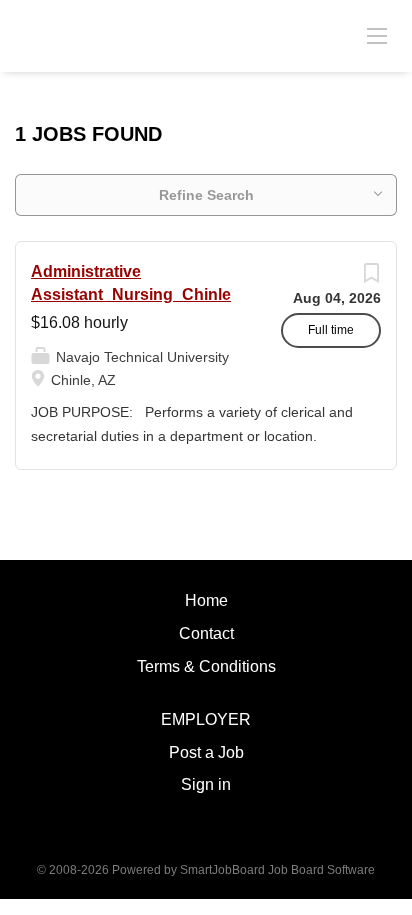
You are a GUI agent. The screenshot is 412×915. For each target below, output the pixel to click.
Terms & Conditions (206, 666)
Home (206, 600)
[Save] (371, 278)
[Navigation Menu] (377, 35)
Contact (206, 633)
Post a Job (206, 752)
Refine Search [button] (206, 195)
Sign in (206, 784)
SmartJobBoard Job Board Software (277, 870)
